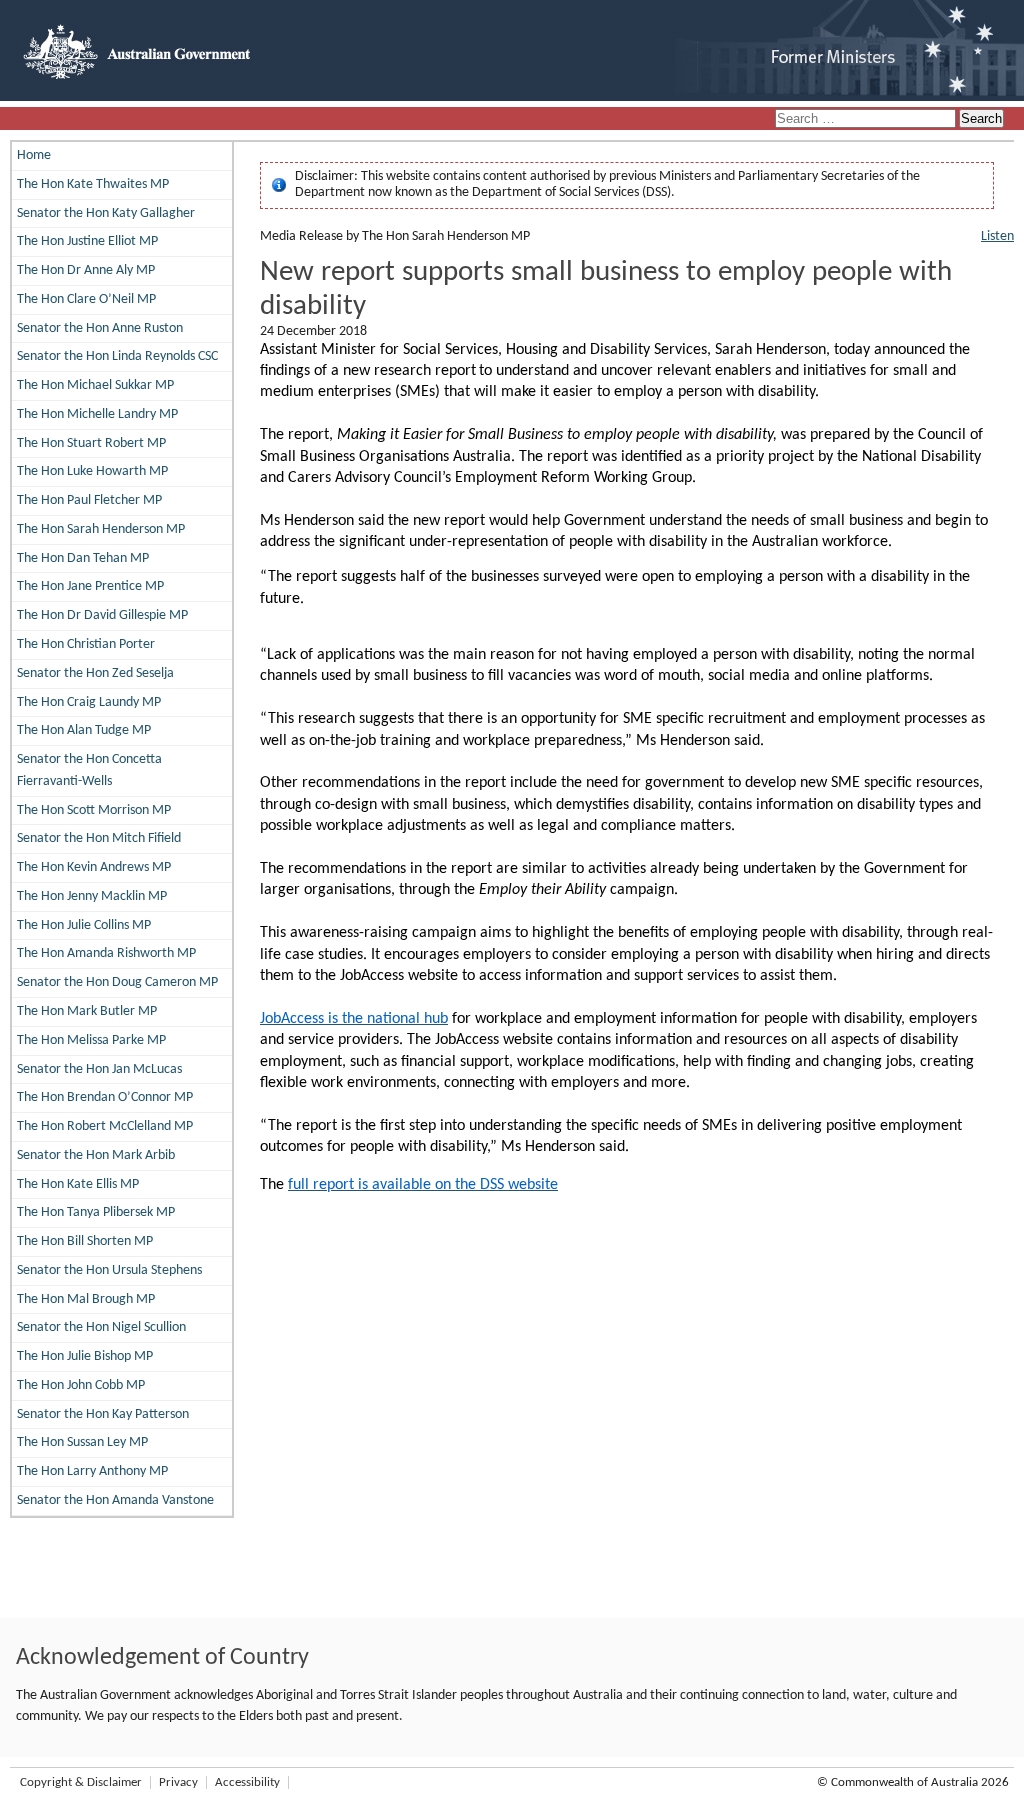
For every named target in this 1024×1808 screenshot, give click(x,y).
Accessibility (247, 1782)
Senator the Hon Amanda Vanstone (115, 1500)
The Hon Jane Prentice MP (90, 586)
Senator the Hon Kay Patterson (103, 1414)
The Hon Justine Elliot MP (87, 241)
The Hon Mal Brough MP (86, 1299)
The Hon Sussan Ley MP (82, 1442)
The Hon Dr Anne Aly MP (86, 270)
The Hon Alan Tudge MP (84, 730)
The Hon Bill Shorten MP (85, 1241)
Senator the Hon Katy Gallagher (106, 213)
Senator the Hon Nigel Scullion (101, 1327)
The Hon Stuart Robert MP (91, 443)
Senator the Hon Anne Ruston (100, 328)
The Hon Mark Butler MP (87, 1011)
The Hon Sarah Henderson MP (101, 529)
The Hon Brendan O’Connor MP (105, 1097)
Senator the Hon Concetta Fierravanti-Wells (89, 770)
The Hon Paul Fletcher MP (89, 500)
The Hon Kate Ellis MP (78, 1184)
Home (34, 155)
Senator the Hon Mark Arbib (96, 1155)
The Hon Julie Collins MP (84, 925)
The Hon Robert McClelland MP (105, 1126)
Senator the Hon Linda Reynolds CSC (117, 356)
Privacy (178, 1782)
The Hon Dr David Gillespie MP (102, 615)
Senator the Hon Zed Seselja (95, 673)
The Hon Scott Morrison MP (94, 810)
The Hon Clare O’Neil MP (86, 299)
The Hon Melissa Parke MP (91, 1040)
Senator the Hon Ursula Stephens (109, 1270)
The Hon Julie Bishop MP (85, 1356)
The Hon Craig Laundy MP (89, 702)
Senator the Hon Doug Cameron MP (117, 982)
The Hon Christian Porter (86, 644)
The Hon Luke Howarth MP (92, 471)
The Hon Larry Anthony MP (92, 1471)
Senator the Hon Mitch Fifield (99, 838)
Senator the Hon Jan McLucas (99, 1069)
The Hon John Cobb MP (81, 1385)
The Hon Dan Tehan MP (83, 558)
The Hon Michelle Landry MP (97, 414)
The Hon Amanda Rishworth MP (106, 953)
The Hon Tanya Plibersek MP (96, 1212)
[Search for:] (867, 119)
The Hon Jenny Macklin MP (92, 896)
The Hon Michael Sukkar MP (95, 385)
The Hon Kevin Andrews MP (94, 867)
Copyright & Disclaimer (81, 1782)
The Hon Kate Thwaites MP (93, 184)
